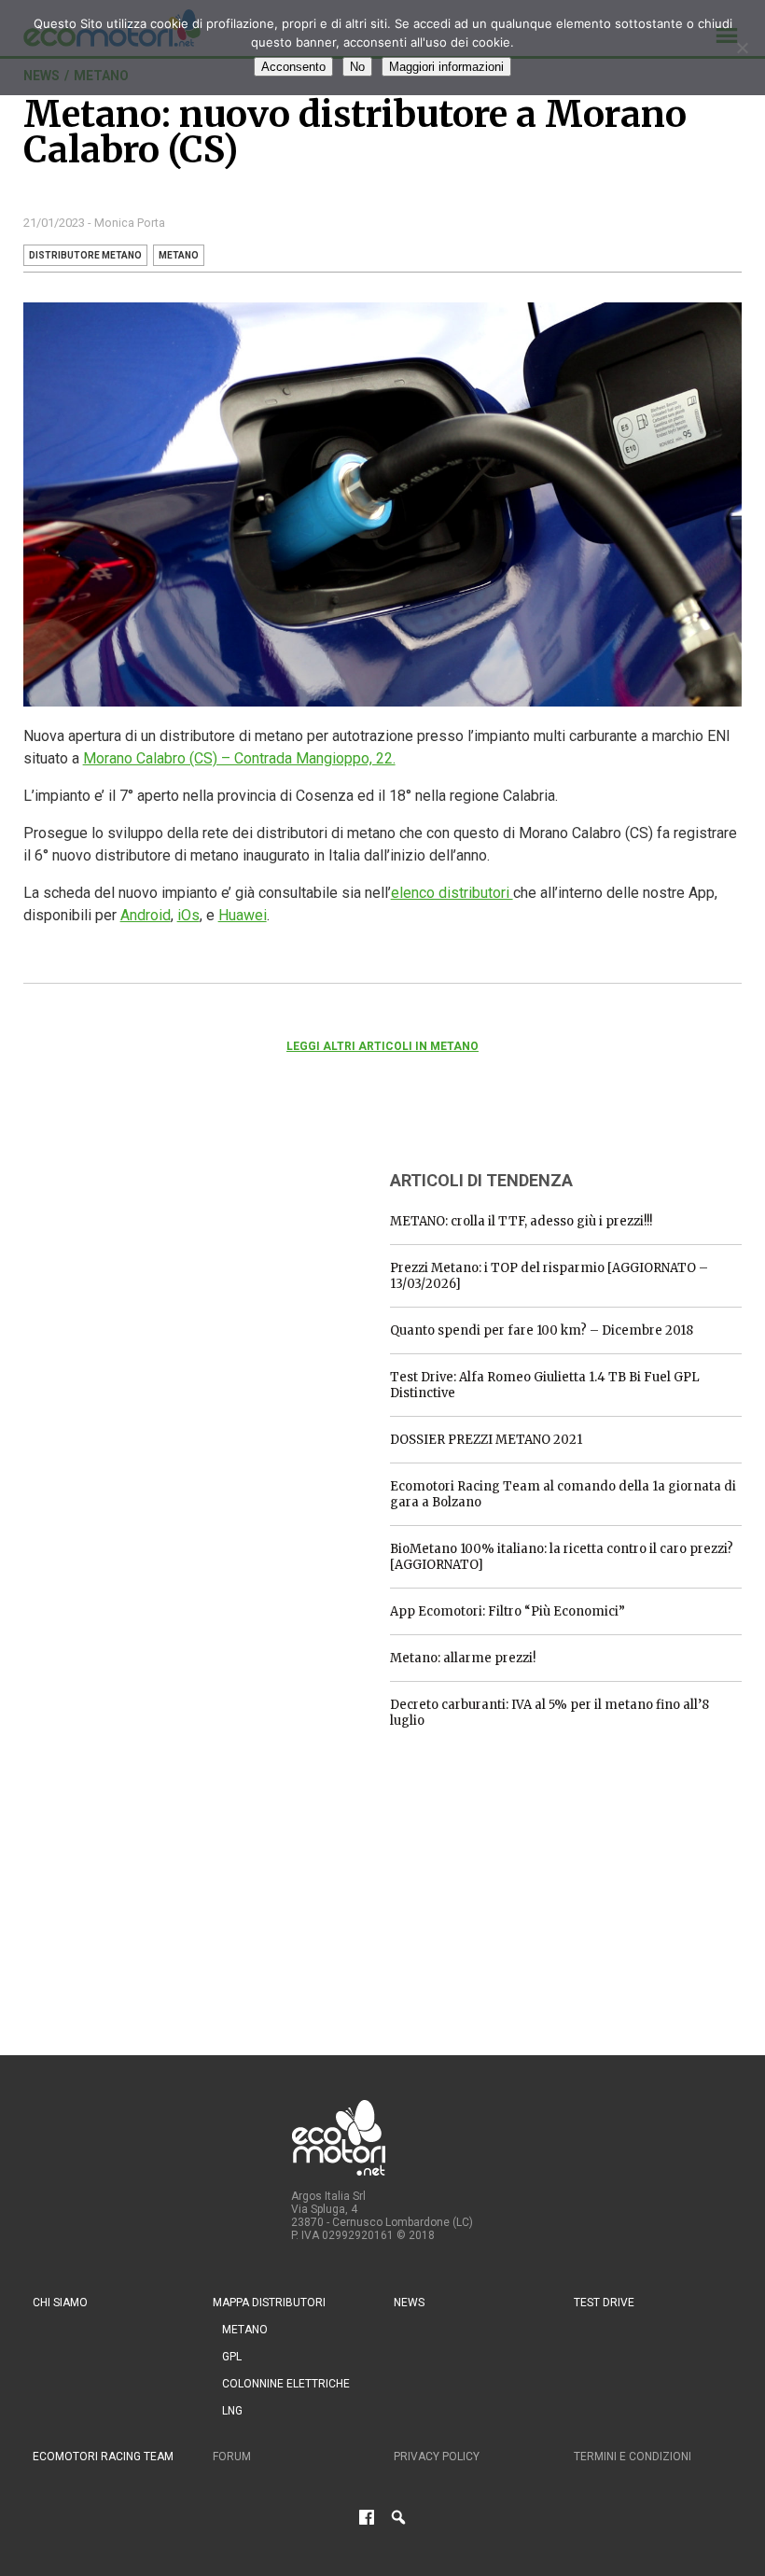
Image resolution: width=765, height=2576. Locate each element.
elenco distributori (452, 893)
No (357, 67)
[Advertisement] (163, 1270)
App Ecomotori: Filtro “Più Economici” (508, 1611)
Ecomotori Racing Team (103, 2457)
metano (179, 255)
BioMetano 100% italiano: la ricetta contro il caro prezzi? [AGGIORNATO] (562, 1557)
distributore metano (85, 255)
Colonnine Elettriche (286, 2384)
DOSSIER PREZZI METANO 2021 (486, 1440)
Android (146, 915)
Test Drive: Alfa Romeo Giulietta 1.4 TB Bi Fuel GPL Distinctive (545, 1385)
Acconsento (293, 67)
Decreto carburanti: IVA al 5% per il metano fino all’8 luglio (549, 1713)
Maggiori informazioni (446, 67)
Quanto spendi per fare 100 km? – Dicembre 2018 (542, 1330)
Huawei (243, 915)
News (409, 2303)
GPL (232, 2357)
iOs (188, 915)
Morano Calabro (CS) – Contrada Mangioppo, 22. (239, 758)
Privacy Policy (437, 2457)
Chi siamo (60, 2303)
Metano (245, 2330)
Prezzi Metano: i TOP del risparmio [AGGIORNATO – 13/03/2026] (549, 1276)
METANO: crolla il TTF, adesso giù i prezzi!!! (521, 1221)
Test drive (604, 2303)
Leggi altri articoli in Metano (382, 1046)
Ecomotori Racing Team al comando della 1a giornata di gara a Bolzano (563, 1494)
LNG (232, 2411)
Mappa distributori (269, 2303)
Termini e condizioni (633, 2457)
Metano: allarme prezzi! (463, 1658)
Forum (232, 2457)
